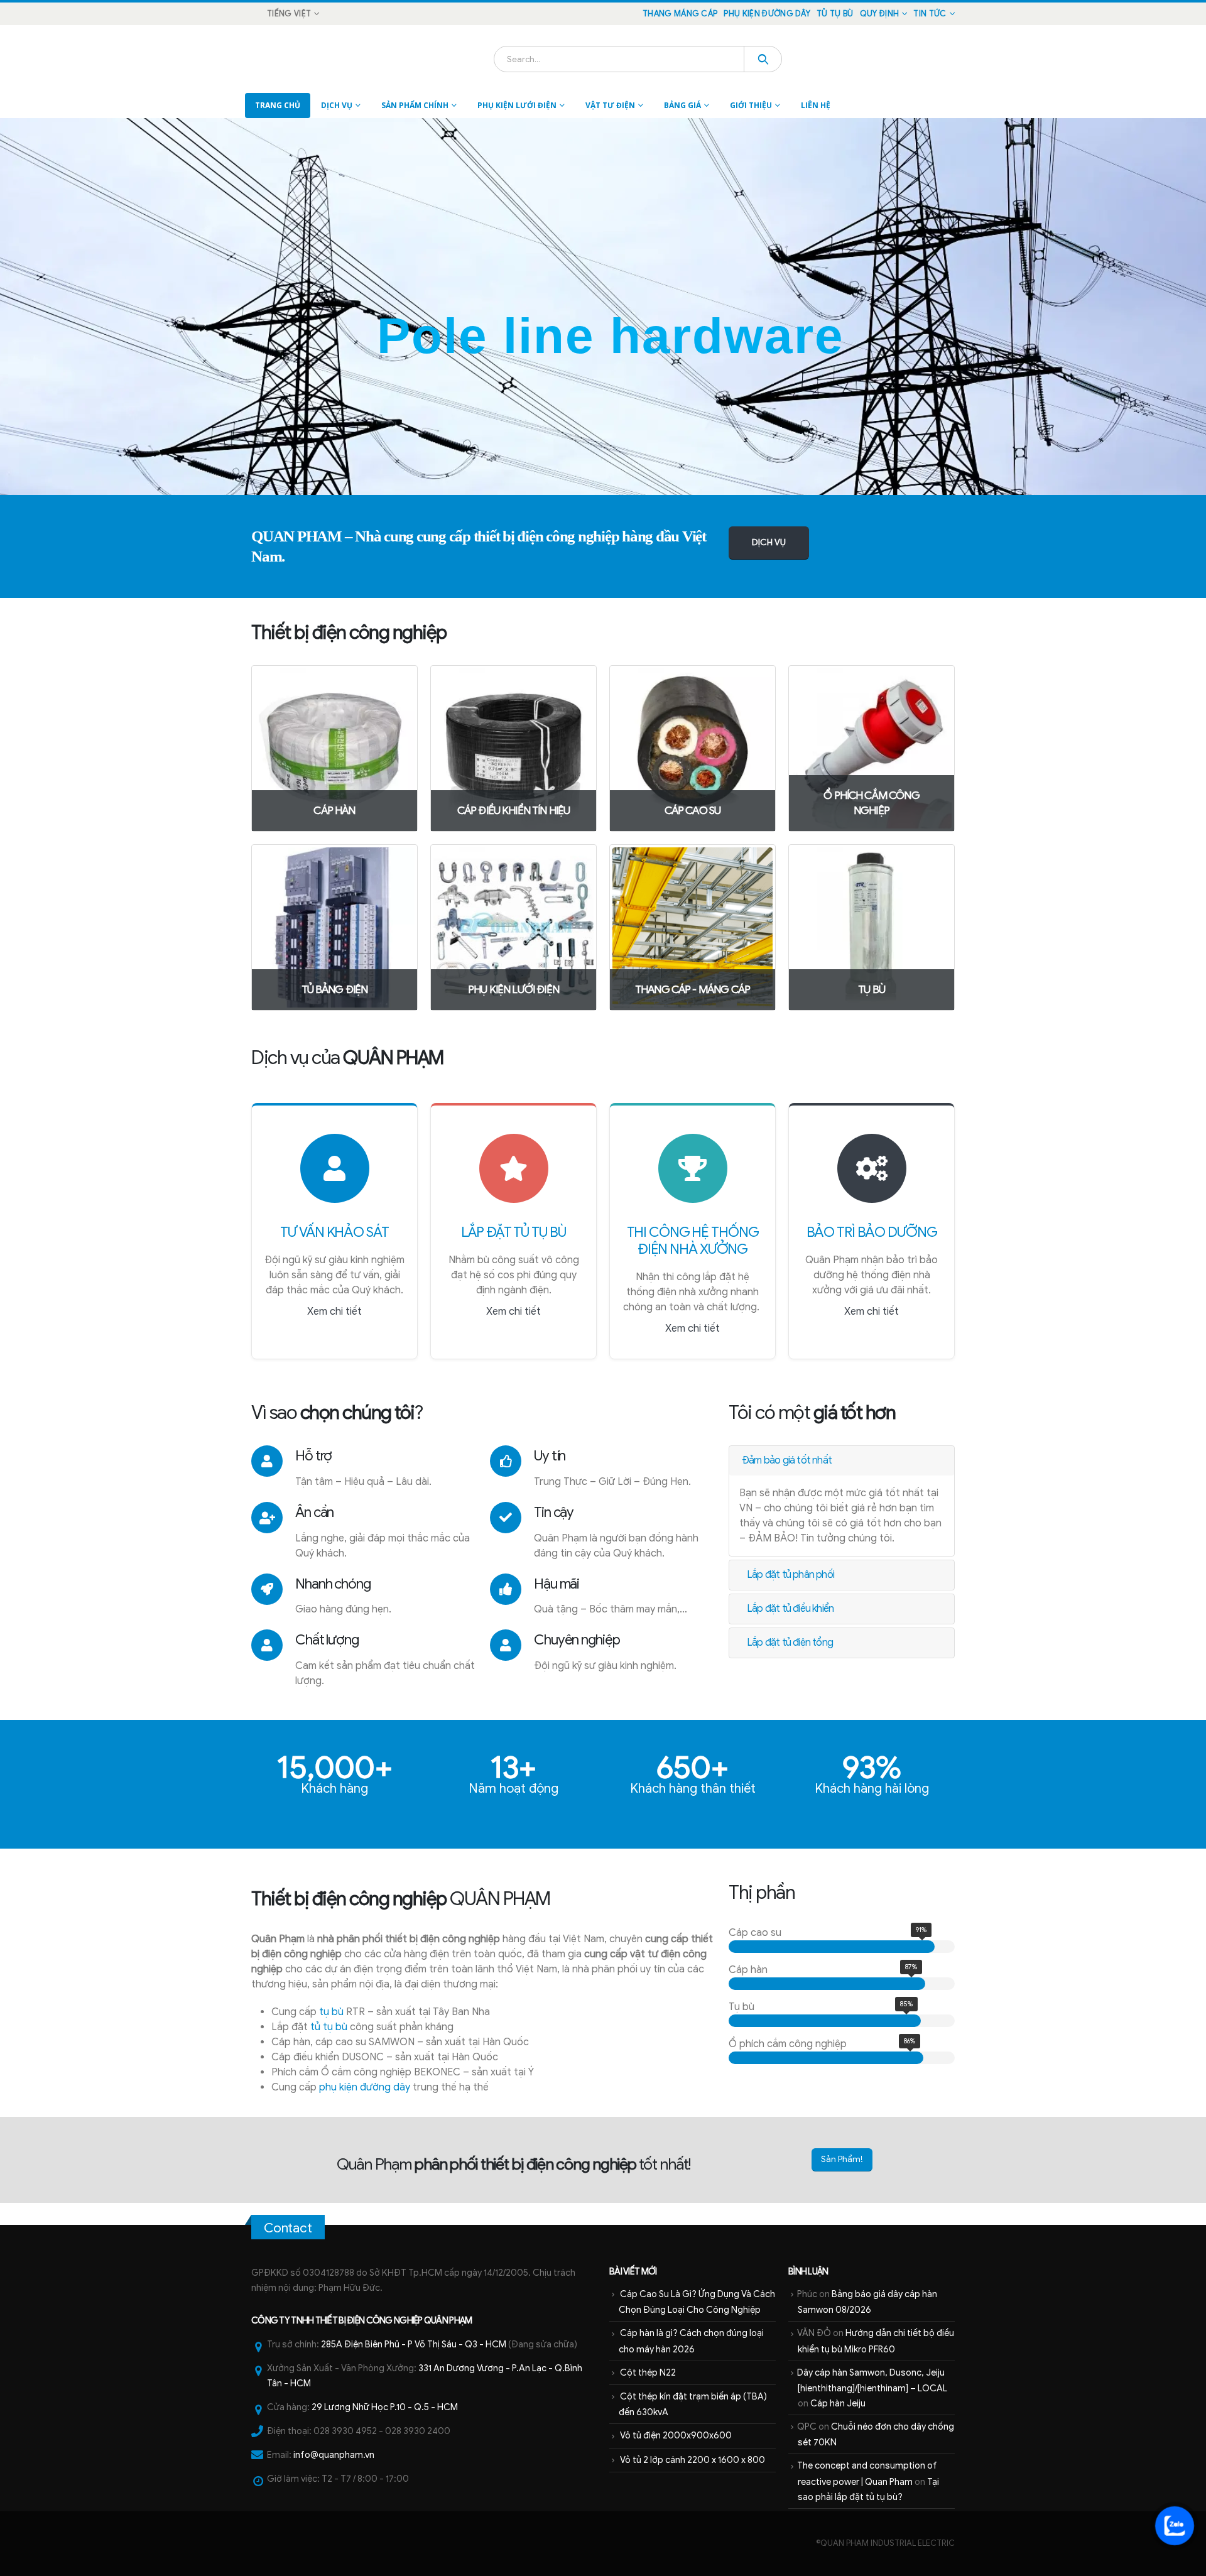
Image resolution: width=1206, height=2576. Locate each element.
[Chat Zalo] (1175, 2526)
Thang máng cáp (680, 14)
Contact (288, 2228)
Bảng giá (682, 105)
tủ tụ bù (329, 2027)
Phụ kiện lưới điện (517, 105)
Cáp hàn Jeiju (838, 2403)
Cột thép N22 (648, 2372)
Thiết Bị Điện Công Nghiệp (369, 2320)
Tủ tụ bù (835, 14)
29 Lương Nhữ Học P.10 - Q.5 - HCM (385, 2407)
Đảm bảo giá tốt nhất (787, 1460)
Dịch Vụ (337, 105)
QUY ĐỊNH (880, 14)
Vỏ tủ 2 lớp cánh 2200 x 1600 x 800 (693, 2460)
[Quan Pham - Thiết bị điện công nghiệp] (286, 59)
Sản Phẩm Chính (415, 105)
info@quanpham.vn (334, 2455)
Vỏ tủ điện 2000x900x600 (676, 2435)
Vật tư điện (610, 105)
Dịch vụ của (347, 1058)
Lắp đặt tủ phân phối (790, 1575)
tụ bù (331, 2012)
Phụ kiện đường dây (767, 14)
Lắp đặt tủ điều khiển (790, 1609)
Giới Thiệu (751, 105)
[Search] (763, 59)
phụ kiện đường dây (365, 2087)
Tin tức (930, 14)
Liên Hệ (816, 105)
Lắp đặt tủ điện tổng (790, 1643)
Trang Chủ (278, 105)
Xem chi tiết (334, 1312)
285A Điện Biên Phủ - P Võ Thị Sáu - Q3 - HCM (414, 2344)
